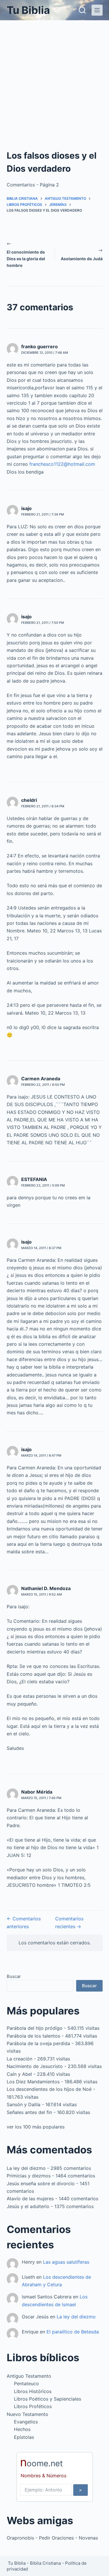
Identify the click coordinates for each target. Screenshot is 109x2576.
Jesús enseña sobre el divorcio (41, 2183)
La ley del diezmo (26, 2168)
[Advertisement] (54, 77)
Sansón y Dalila (24, 2104)
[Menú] (97, 10)
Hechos (22, 2429)
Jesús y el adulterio (28, 2206)
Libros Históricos (33, 2391)
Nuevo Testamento (27, 2414)
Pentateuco (26, 2384)
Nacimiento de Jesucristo (35, 2066)
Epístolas (24, 2437)
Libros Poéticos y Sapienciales (48, 2399)
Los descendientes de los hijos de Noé (49, 2089)
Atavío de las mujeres (30, 2199)
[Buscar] (82, 10)
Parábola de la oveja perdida (38, 2043)
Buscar (14, 1976)
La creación (19, 2059)
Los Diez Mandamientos (33, 2082)
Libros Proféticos (33, 2406)
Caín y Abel (19, 2074)
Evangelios (26, 2422)
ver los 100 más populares (36, 2127)
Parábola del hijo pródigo (35, 2028)
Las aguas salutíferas (66, 2262)
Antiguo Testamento (29, 2376)
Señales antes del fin (29, 2112)
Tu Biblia (28, 10)
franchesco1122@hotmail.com (62, 464)
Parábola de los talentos (33, 2036)
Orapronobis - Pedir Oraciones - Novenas (52, 2538)
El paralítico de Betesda (73, 2332)
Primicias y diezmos (29, 2176)
